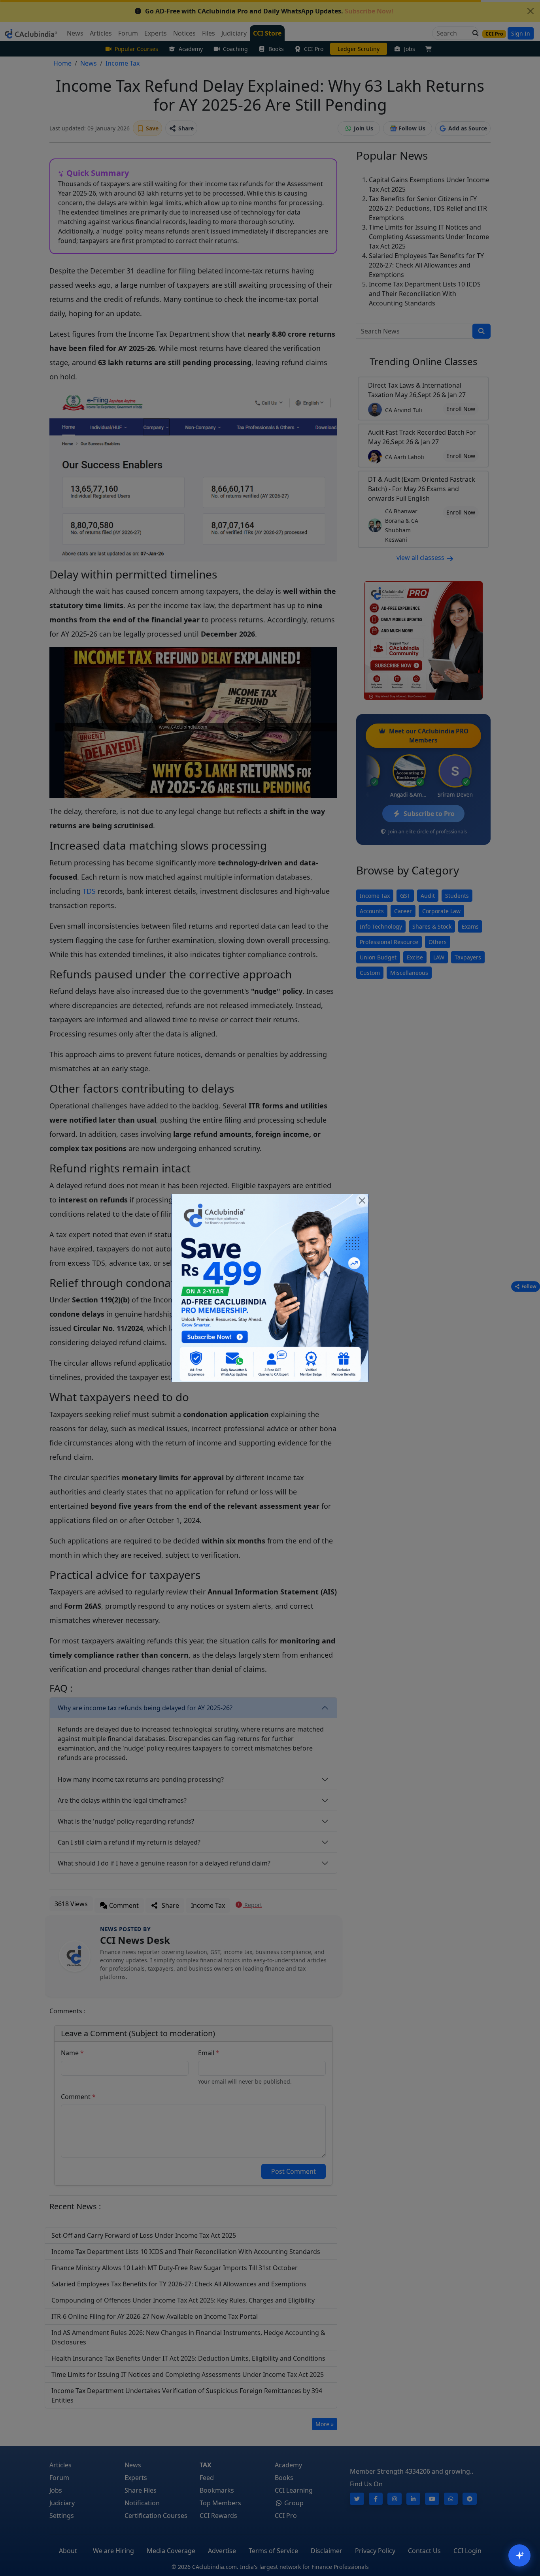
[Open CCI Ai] (519, 2555)
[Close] (362, 1200)
